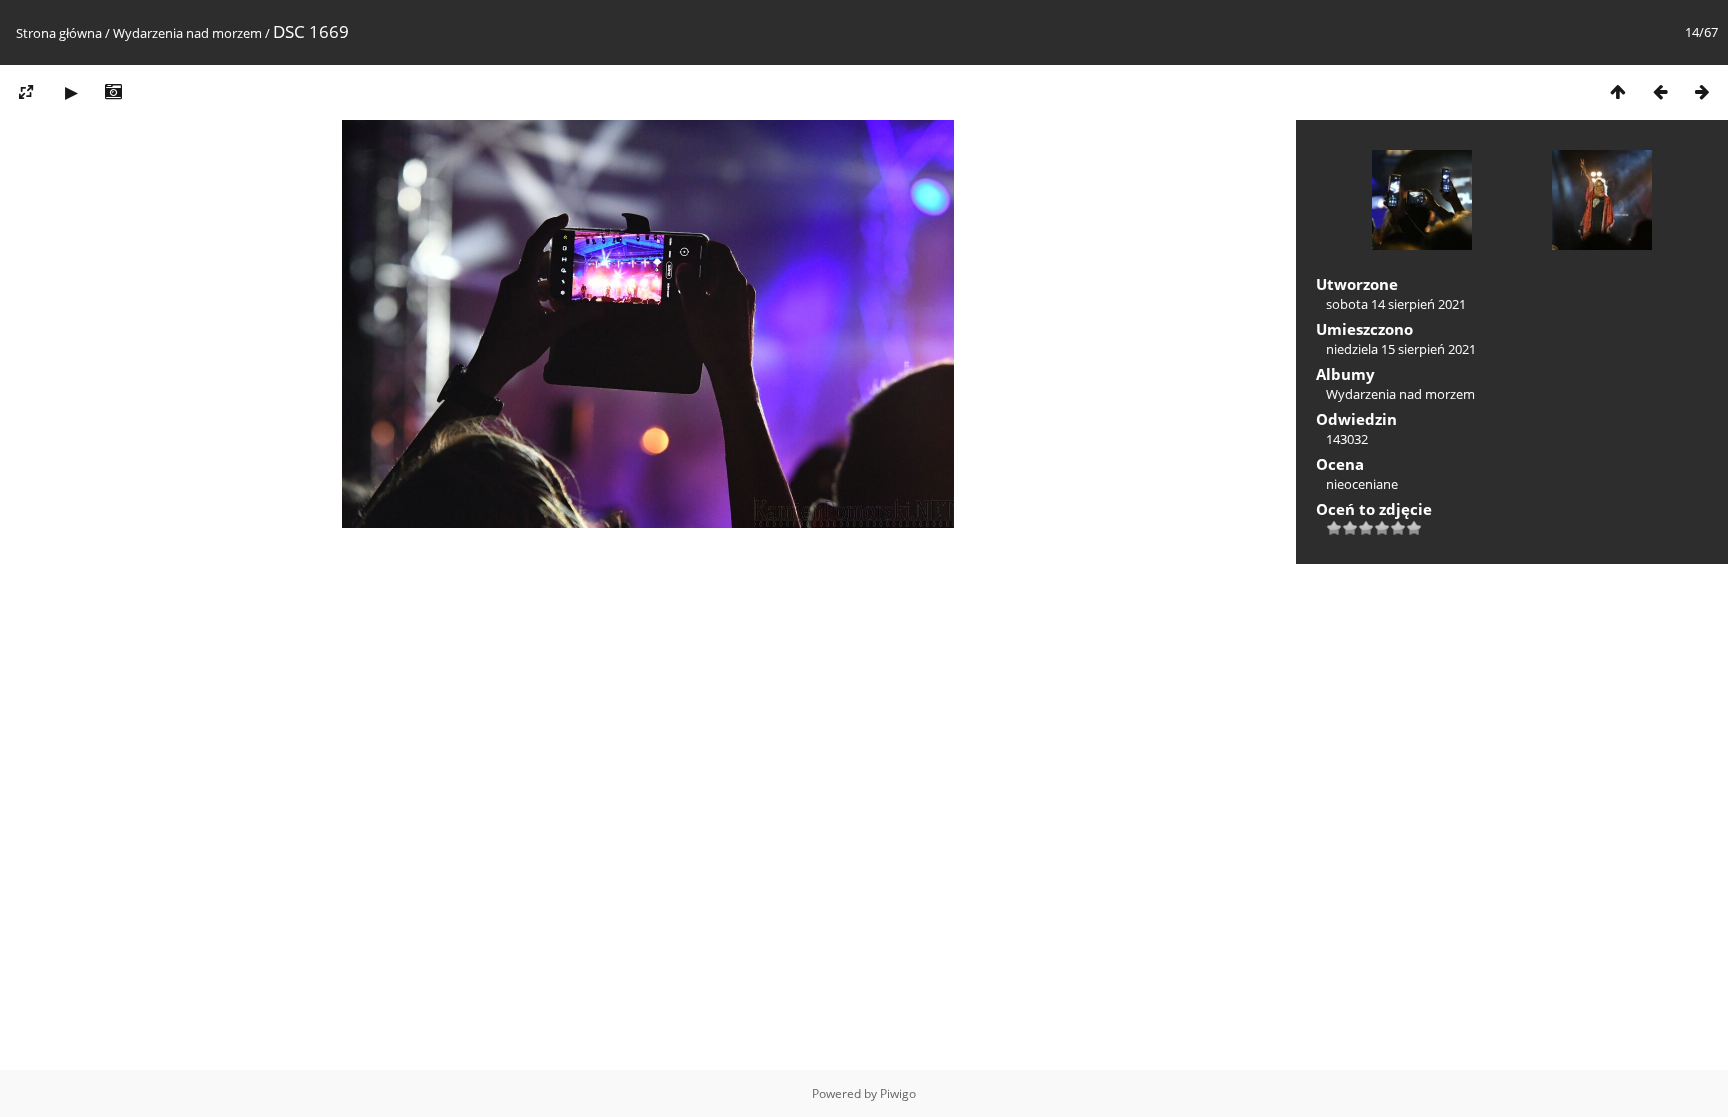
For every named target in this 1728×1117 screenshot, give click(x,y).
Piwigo (898, 1093)
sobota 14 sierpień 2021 (1396, 304)
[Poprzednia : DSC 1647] (1660, 91)
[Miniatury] (1618, 91)
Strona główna (59, 33)
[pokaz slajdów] (71, 91)
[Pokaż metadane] (113, 91)
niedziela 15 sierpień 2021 (1401, 349)
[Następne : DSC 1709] (1702, 91)
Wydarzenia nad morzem (187, 33)
